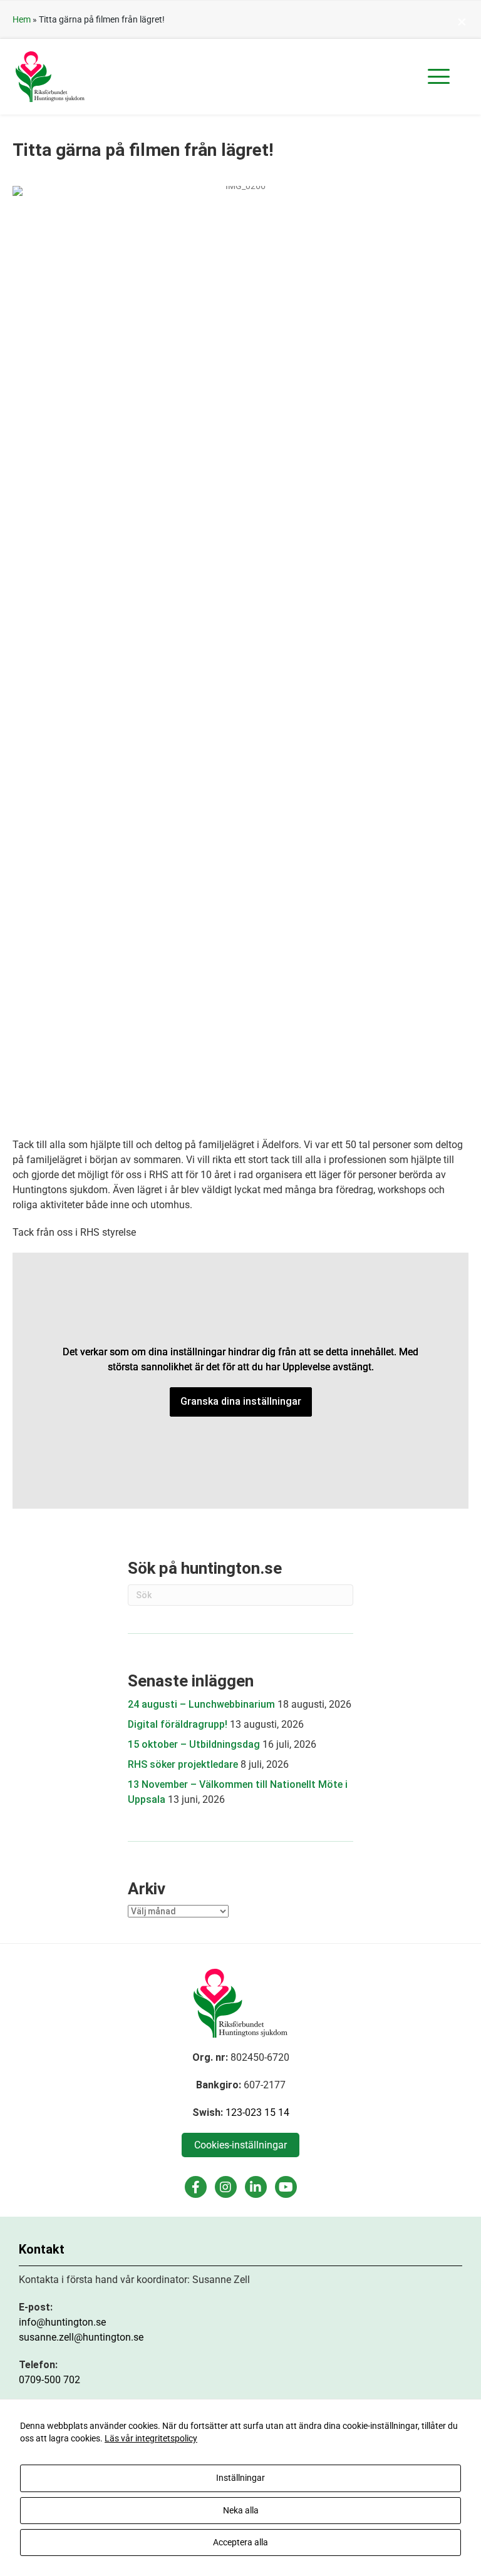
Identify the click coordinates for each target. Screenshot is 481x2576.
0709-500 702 (49, 2380)
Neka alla (241, 2510)
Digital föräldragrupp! (178, 1724)
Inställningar (240, 2478)
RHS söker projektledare (183, 1764)
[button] (439, 77)
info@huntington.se (62, 2322)
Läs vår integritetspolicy (151, 2438)
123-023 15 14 (257, 2112)
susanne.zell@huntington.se (81, 2337)
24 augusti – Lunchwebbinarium (201, 1704)
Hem (22, 19)
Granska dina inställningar (241, 1401)
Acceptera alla (240, 2542)
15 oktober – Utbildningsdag (194, 1744)
